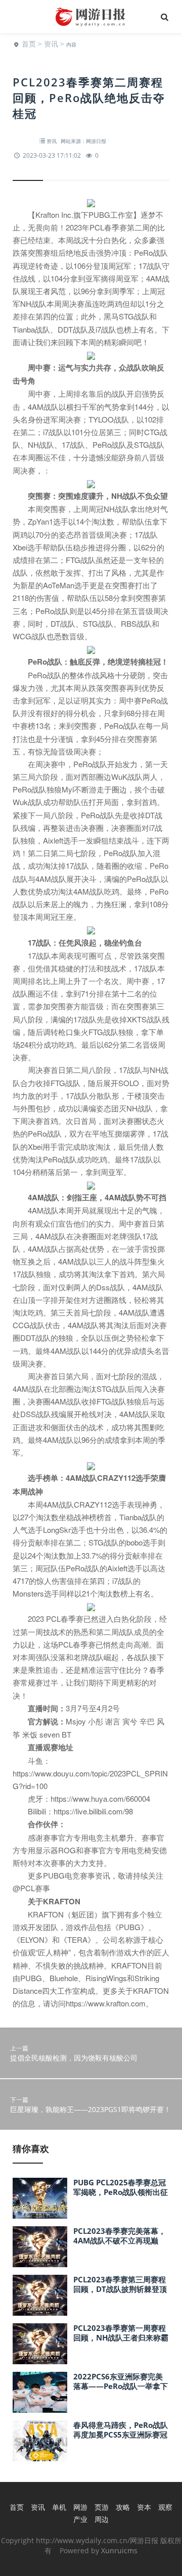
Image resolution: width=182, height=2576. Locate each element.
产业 (80, 2519)
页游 (102, 2507)
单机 (59, 2507)
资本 (144, 2507)
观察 (165, 2507)
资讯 (51, 44)
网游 (80, 2507)
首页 (29, 44)
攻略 (123, 2507)
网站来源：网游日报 (83, 141)
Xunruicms (119, 2550)
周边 (102, 2519)
